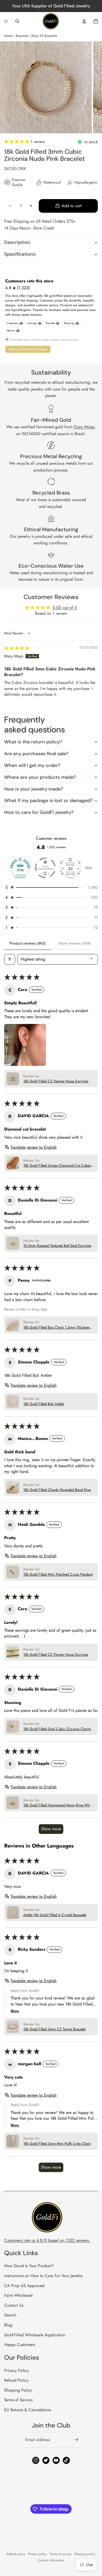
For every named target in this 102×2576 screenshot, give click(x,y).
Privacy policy (37, 2554)
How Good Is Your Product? (29, 2266)
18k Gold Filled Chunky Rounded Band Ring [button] (57, 1490)
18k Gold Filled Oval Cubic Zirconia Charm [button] (57, 1729)
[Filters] (10, 959)
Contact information (51, 2560)
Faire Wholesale (18, 2295)
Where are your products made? (40, 777)
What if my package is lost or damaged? (48, 801)
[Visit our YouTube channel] (56, 2460)
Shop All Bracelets (44, 36)
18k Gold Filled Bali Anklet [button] (44, 1404)
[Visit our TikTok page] (66, 2460)
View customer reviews (28, 349)
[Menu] (6, 21)
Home (8, 36)
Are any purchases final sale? (36, 754)
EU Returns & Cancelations (28, 2410)
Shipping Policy (18, 2390)
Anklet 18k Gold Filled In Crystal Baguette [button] (55, 1915)
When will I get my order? (32, 765)
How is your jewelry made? (34, 789)
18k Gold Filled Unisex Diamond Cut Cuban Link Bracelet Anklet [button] (57, 1166)
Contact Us (14, 2305)
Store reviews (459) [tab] (75, 943)
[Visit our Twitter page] (46, 2460)
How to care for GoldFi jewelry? (39, 812)
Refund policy (16, 2554)
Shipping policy (85, 2554)
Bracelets (22, 36)
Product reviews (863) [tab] (28, 943)
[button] (17, 142)
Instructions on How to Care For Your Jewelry (43, 2276)
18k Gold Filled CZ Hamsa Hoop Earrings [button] (56, 1081)
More (89, 868)
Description (17, 242)
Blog (8, 2325)
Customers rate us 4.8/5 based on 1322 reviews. (47, 2240)
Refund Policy (16, 2380)
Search (10, 2315)
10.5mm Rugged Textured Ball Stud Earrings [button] (57, 1246)
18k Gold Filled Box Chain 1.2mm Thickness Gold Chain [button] (57, 1328)
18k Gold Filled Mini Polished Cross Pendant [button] (58, 1574)
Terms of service (60, 2554)
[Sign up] (76, 2440)
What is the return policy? (33, 742)
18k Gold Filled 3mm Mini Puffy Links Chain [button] (57, 2144)
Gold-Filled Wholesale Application (35, 2335)
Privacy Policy (16, 2371)
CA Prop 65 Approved (24, 2286)
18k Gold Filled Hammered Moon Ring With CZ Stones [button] (57, 1805)
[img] (17, 648)
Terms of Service (18, 2400)
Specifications (20, 254)
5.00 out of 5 (65, 608)
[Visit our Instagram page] (36, 2460)
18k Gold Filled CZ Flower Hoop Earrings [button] (56, 1655)
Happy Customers (20, 2345)
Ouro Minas (84, 427)
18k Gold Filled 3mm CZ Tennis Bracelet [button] (54, 2029)
